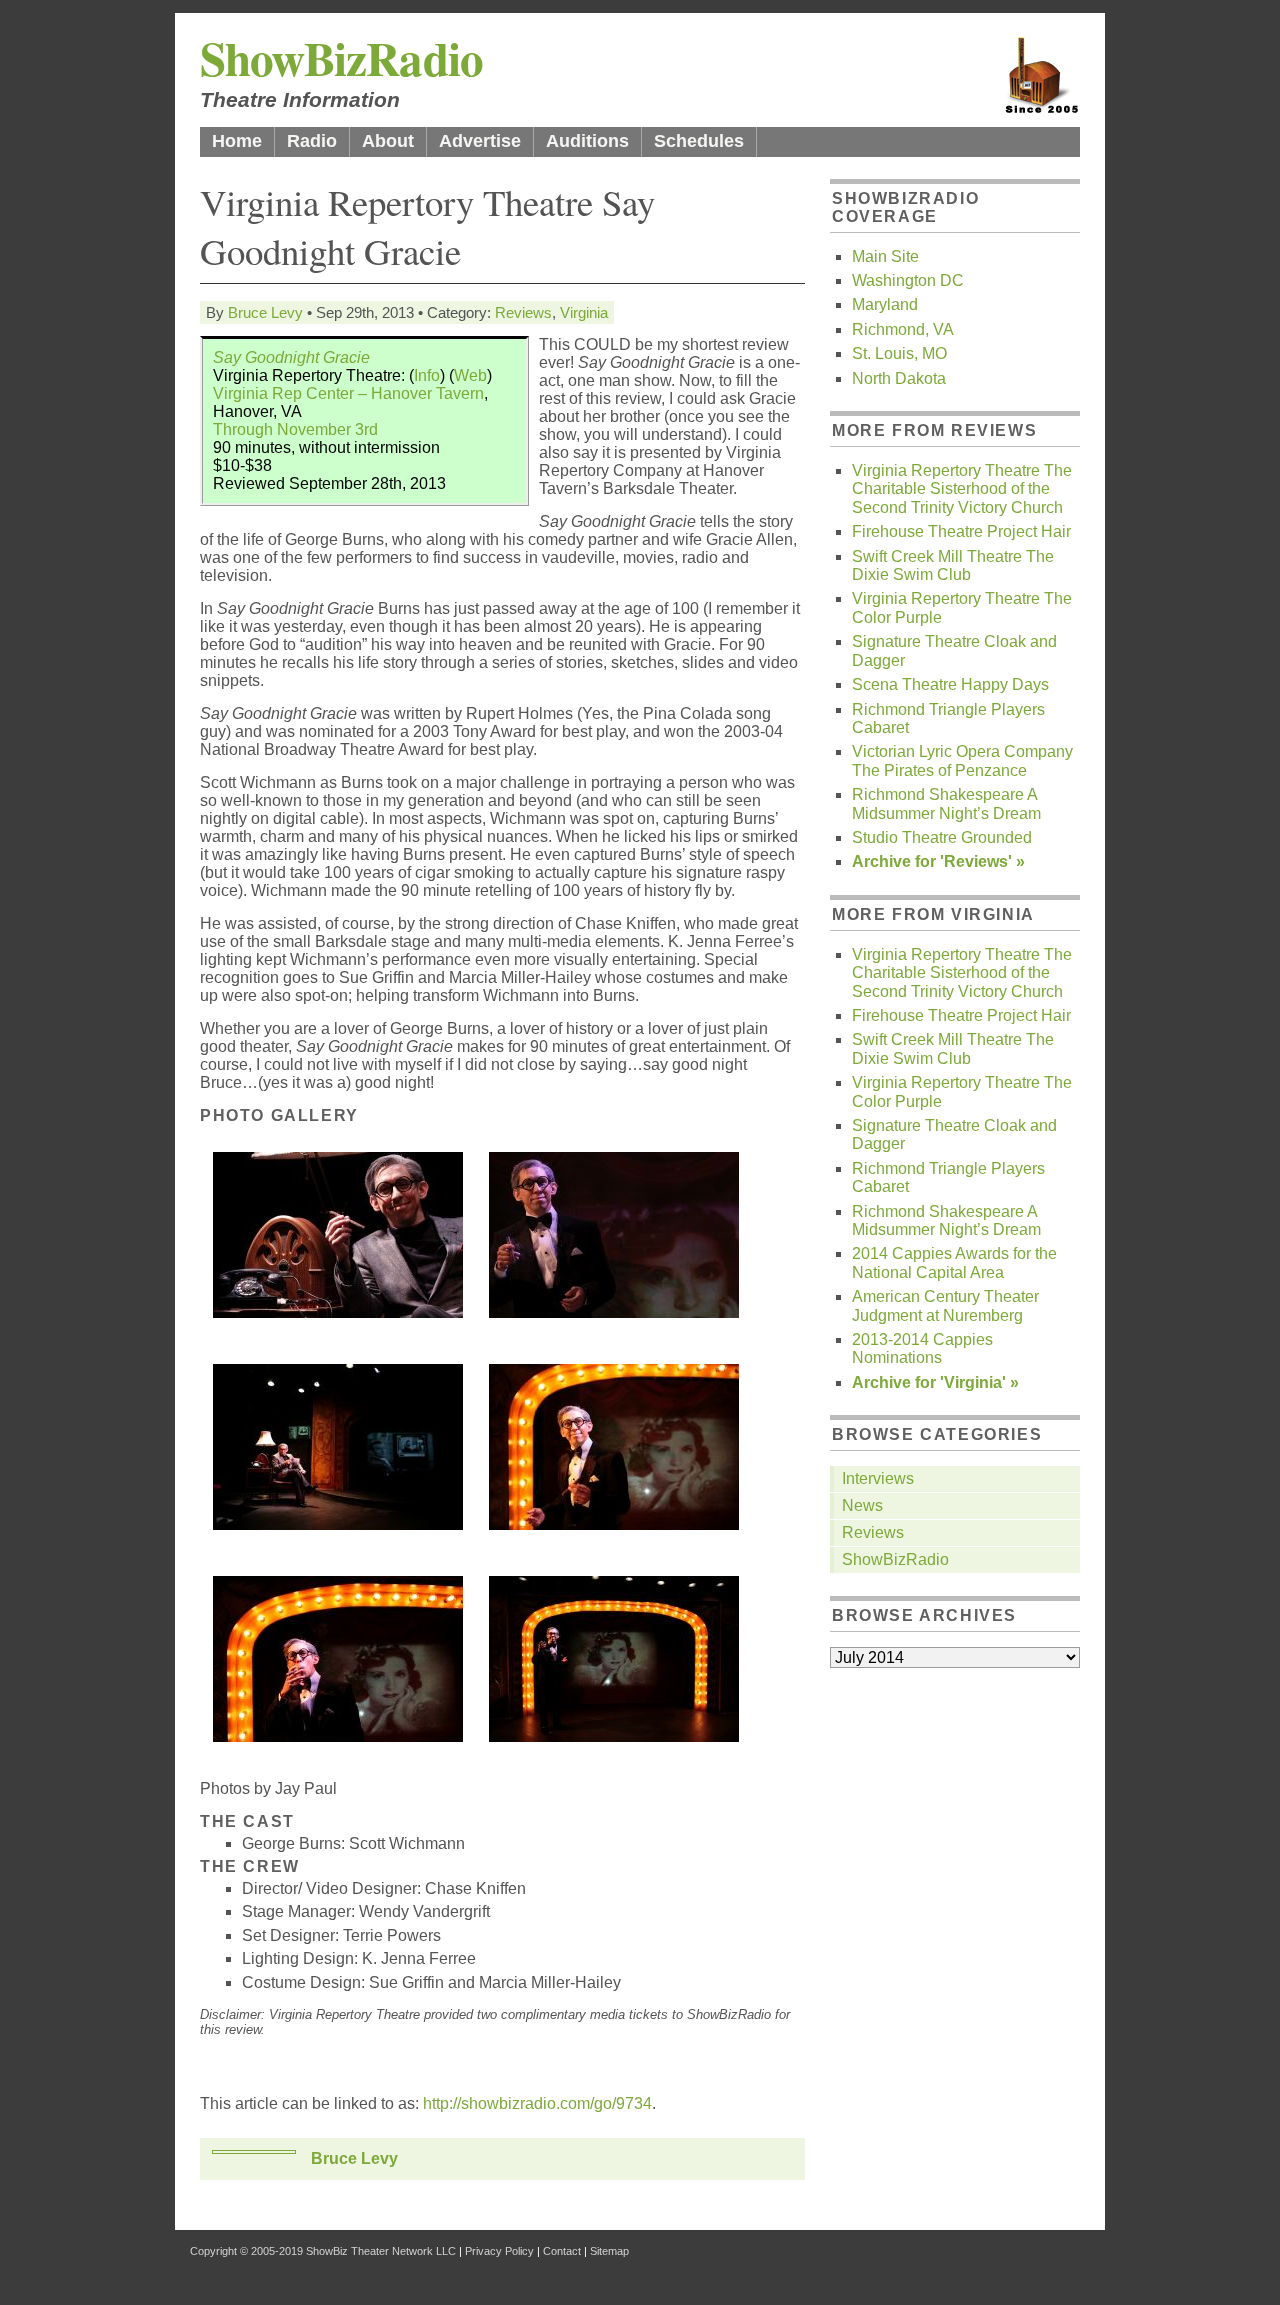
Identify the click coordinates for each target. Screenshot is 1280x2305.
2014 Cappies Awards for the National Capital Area (954, 1262)
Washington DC (908, 280)
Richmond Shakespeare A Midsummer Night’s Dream (946, 803)
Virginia (584, 312)
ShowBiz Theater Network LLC (381, 2251)
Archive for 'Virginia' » (935, 1382)
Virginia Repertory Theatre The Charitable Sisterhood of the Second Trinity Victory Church (962, 489)
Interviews (878, 1478)
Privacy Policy (499, 2251)
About (388, 141)
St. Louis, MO (899, 353)
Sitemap (609, 2251)
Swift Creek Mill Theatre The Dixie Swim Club (953, 565)
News (862, 1505)
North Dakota (899, 378)
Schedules (699, 141)
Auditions (587, 141)
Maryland (885, 304)
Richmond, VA (903, 329)
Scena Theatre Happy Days (950, 684)
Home (237, 141)
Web (470, 375)
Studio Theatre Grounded (942, 837)
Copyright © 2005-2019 (246, 2251)
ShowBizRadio (341, 57)
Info (427, 375)
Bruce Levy (265, 312)
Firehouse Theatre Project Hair (961, 531)
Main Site (885, 256)
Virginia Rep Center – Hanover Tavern (348, 393)
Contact (562, 2251)
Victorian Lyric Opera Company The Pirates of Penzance (962, 760)
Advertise (480, 141)
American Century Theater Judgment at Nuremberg (945, 1305)
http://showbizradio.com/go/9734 (537, 2103)
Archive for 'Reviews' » (938, 861)
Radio (312, 141)
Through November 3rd (295, 429)
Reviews (523, 312)
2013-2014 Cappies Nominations (922, 1348)
